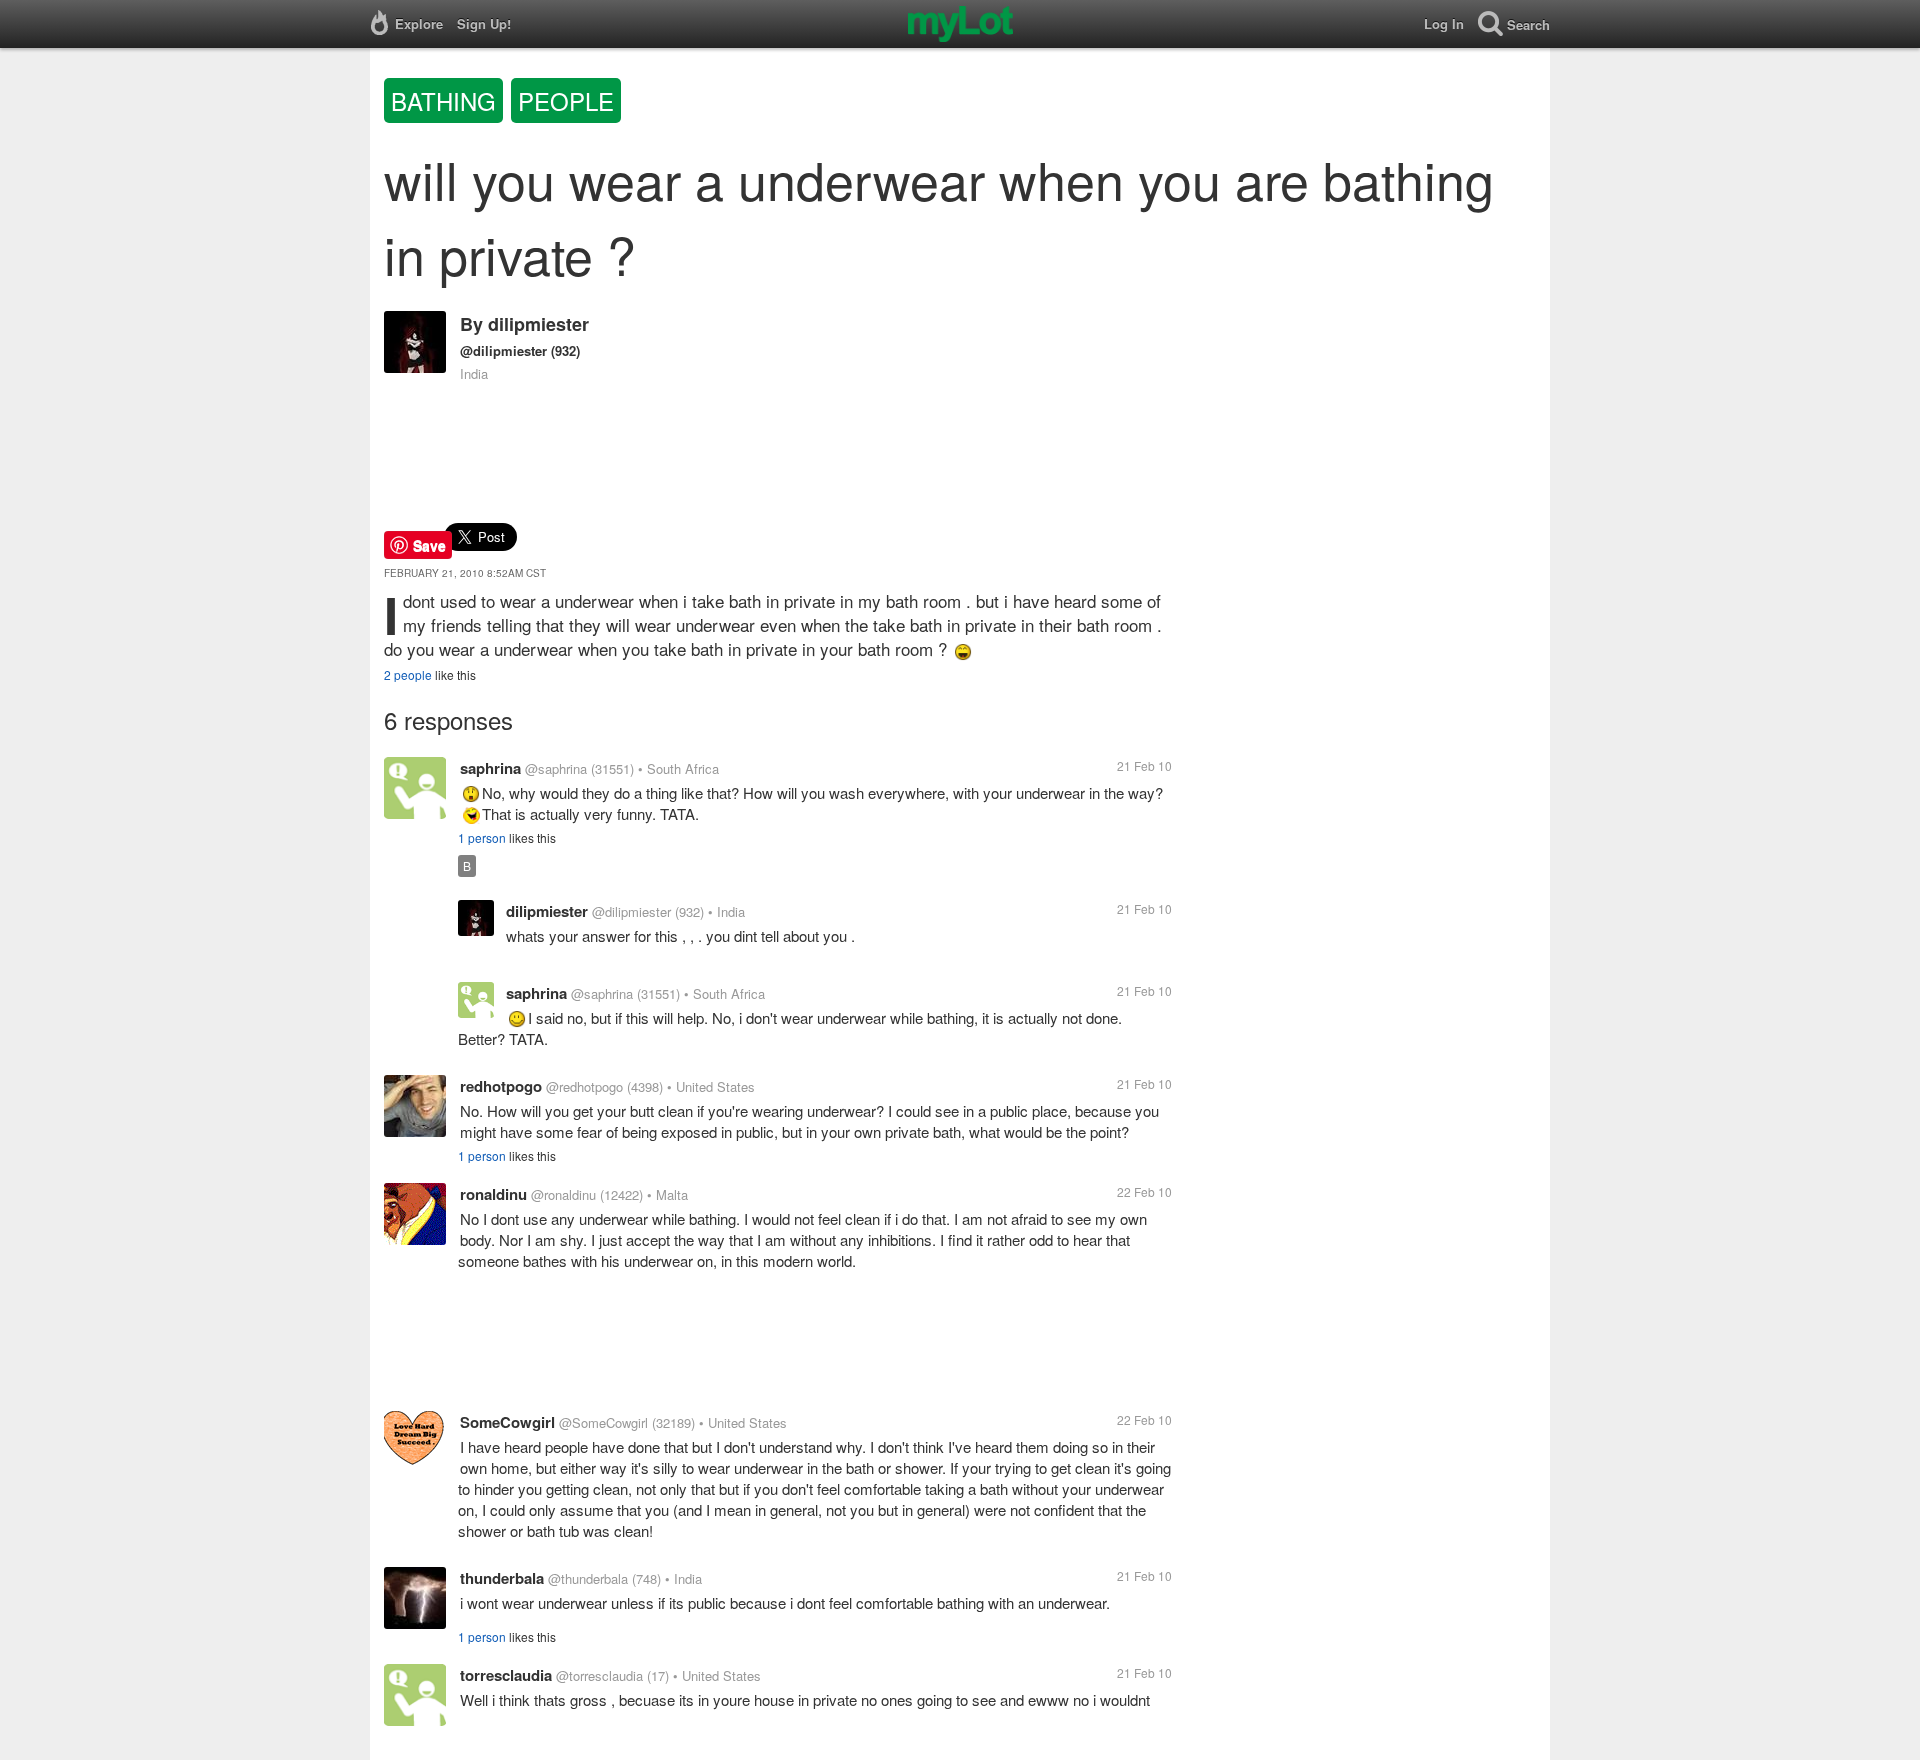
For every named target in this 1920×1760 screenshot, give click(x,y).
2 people (408, 674)
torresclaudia (506, 1675)
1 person (482, 837)
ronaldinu (493, 1194)
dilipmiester (538, 324)
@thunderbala (588, 1578)
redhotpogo (501, 1086)
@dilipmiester (503, 350)
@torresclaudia (599, 1675)
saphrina (490, 768)
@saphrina (556, 768)
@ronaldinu (563, 1194)
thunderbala (502, 1578)
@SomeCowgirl (603, 1422)
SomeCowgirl (507, 1422)
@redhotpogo (584, 1086)
